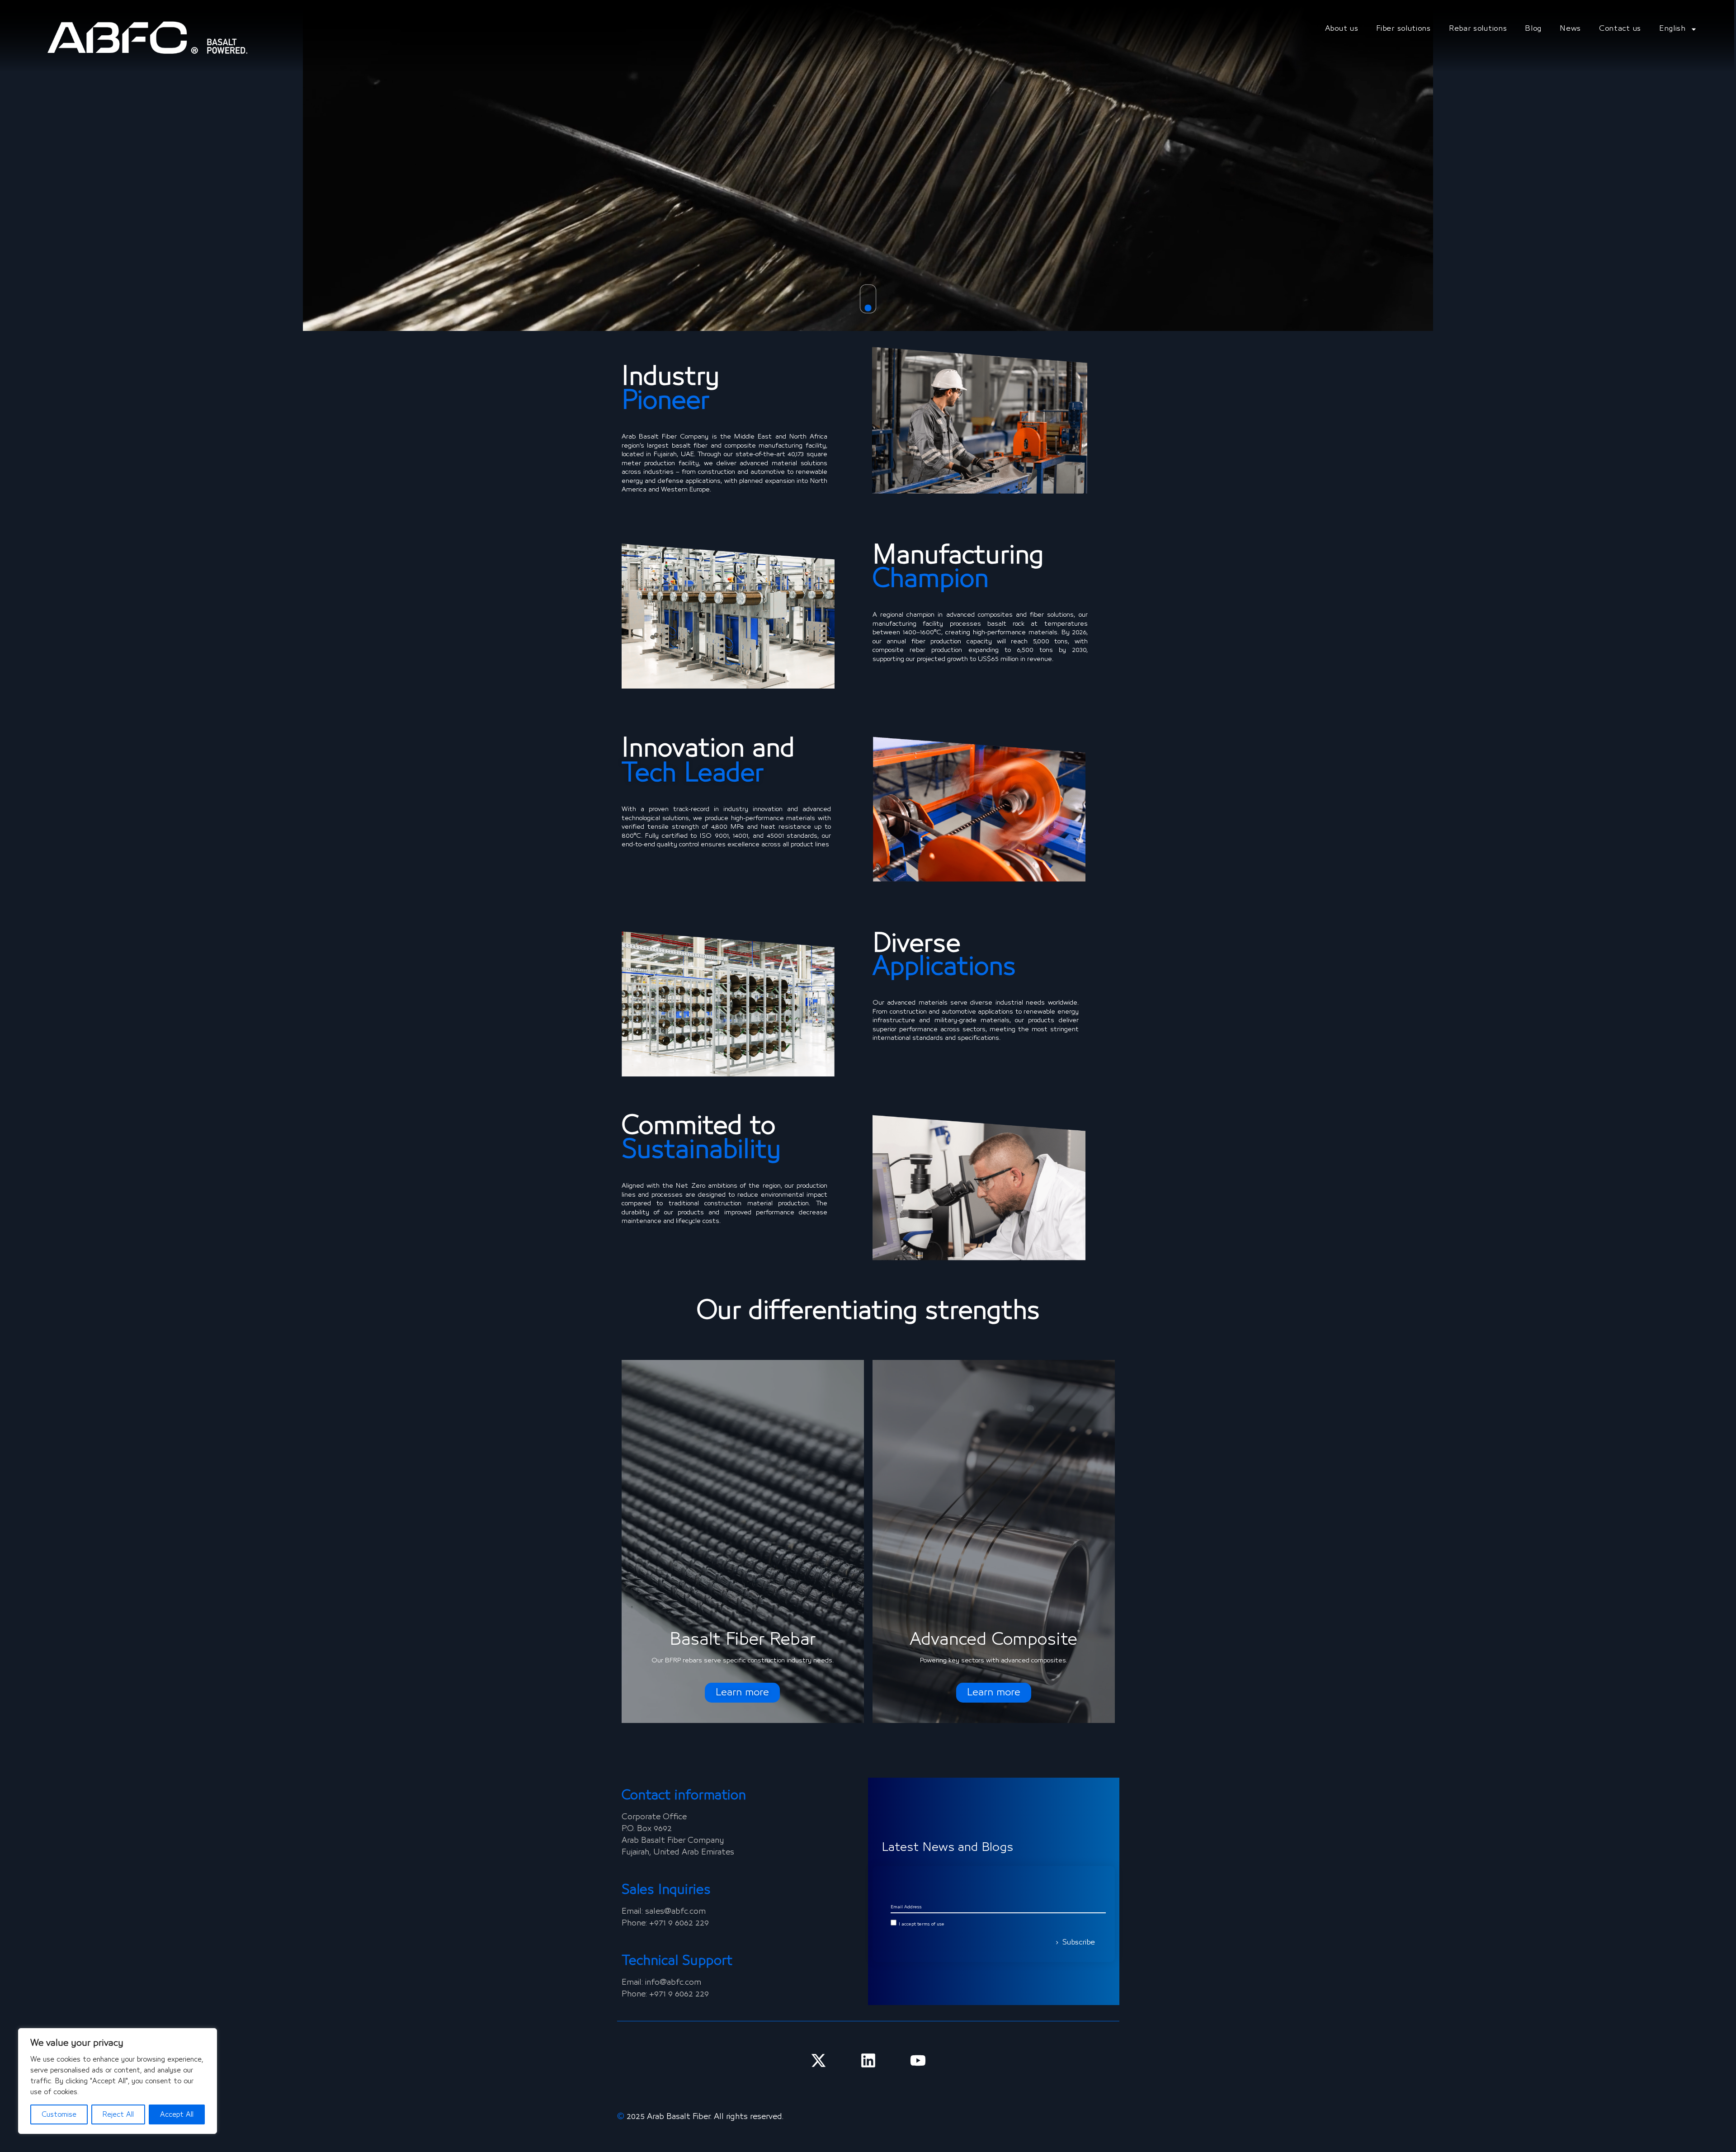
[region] (118, 2081)
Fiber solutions (1403, 29)
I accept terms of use (922, 1924)
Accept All (177, 2114)
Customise (59, 2114)
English (1672, 29)
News (1570, 29)
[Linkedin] (868, 2060)
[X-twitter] (818, 2060)
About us (1342, 29)
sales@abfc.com (675, 1911)
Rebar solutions (1478, 29)
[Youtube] (918, 2060)
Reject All (118, 2114)
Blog (1533, 29)
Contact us (1620, 29)
